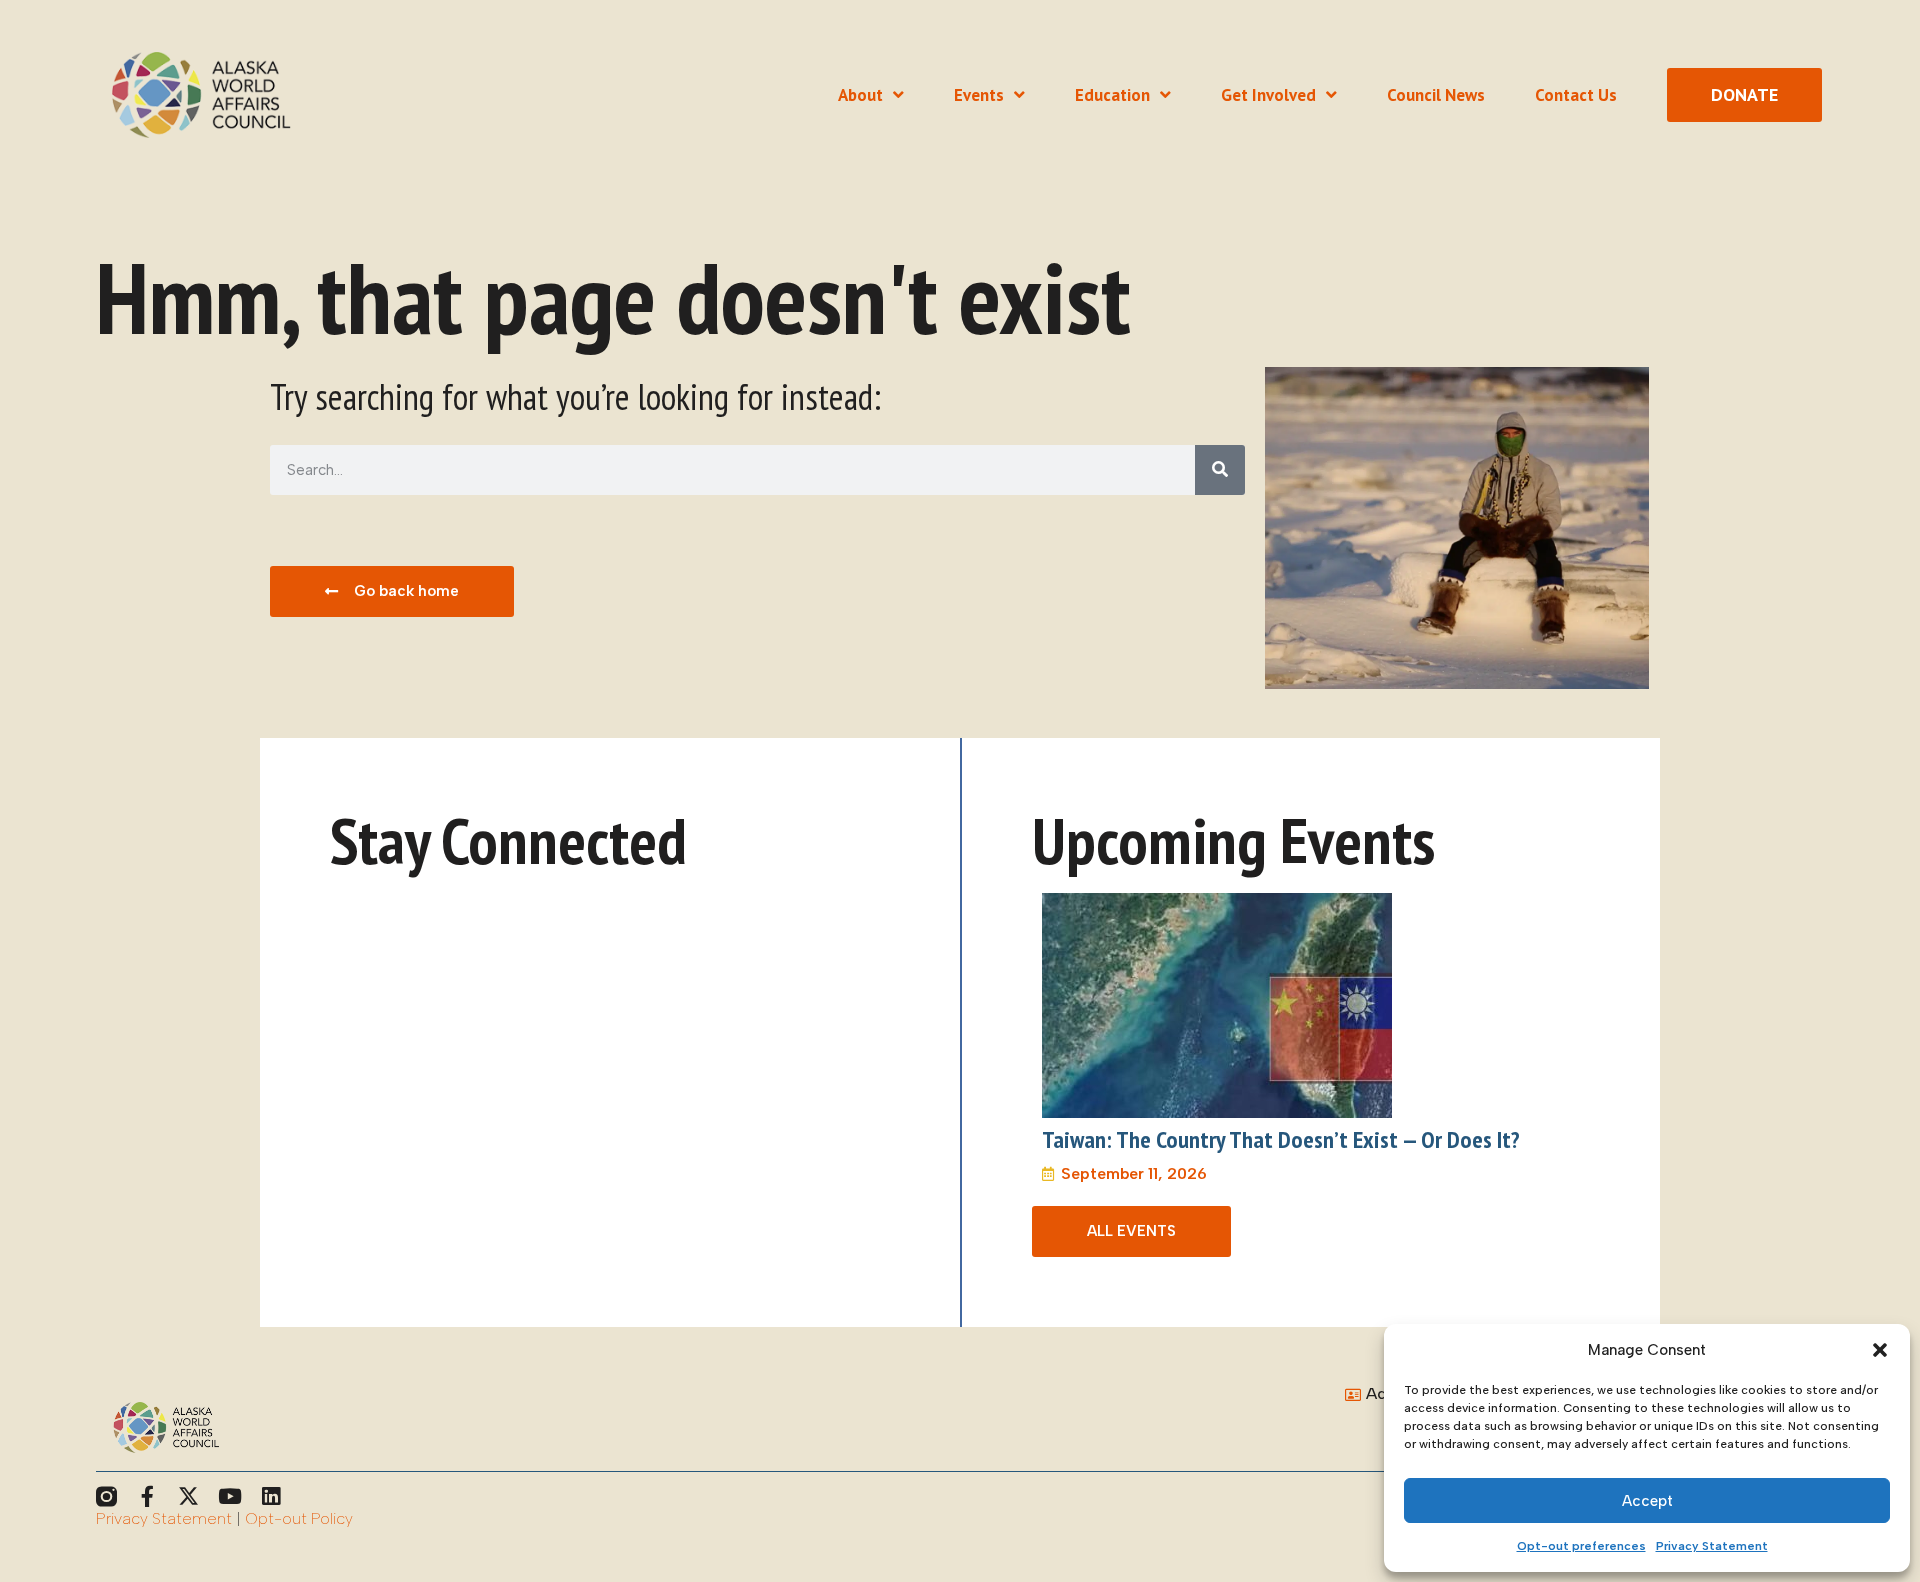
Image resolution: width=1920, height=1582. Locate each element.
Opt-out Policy (299, 1518)
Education (1112, 95)
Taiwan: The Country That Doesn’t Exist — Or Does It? (1281, 1139)
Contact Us (1576, 95)
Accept (1647, 1501)
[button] (1880, 1350)
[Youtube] (229, 1496)
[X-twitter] (188, 1496)
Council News (1436, 95)
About (860, 95)
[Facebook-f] (147, 1496)
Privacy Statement (1712, 1546)
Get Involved (1268, 95)
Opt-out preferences (1581, 1546)
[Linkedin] (270, 1496)
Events (979, 95)
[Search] (1220, 470)
